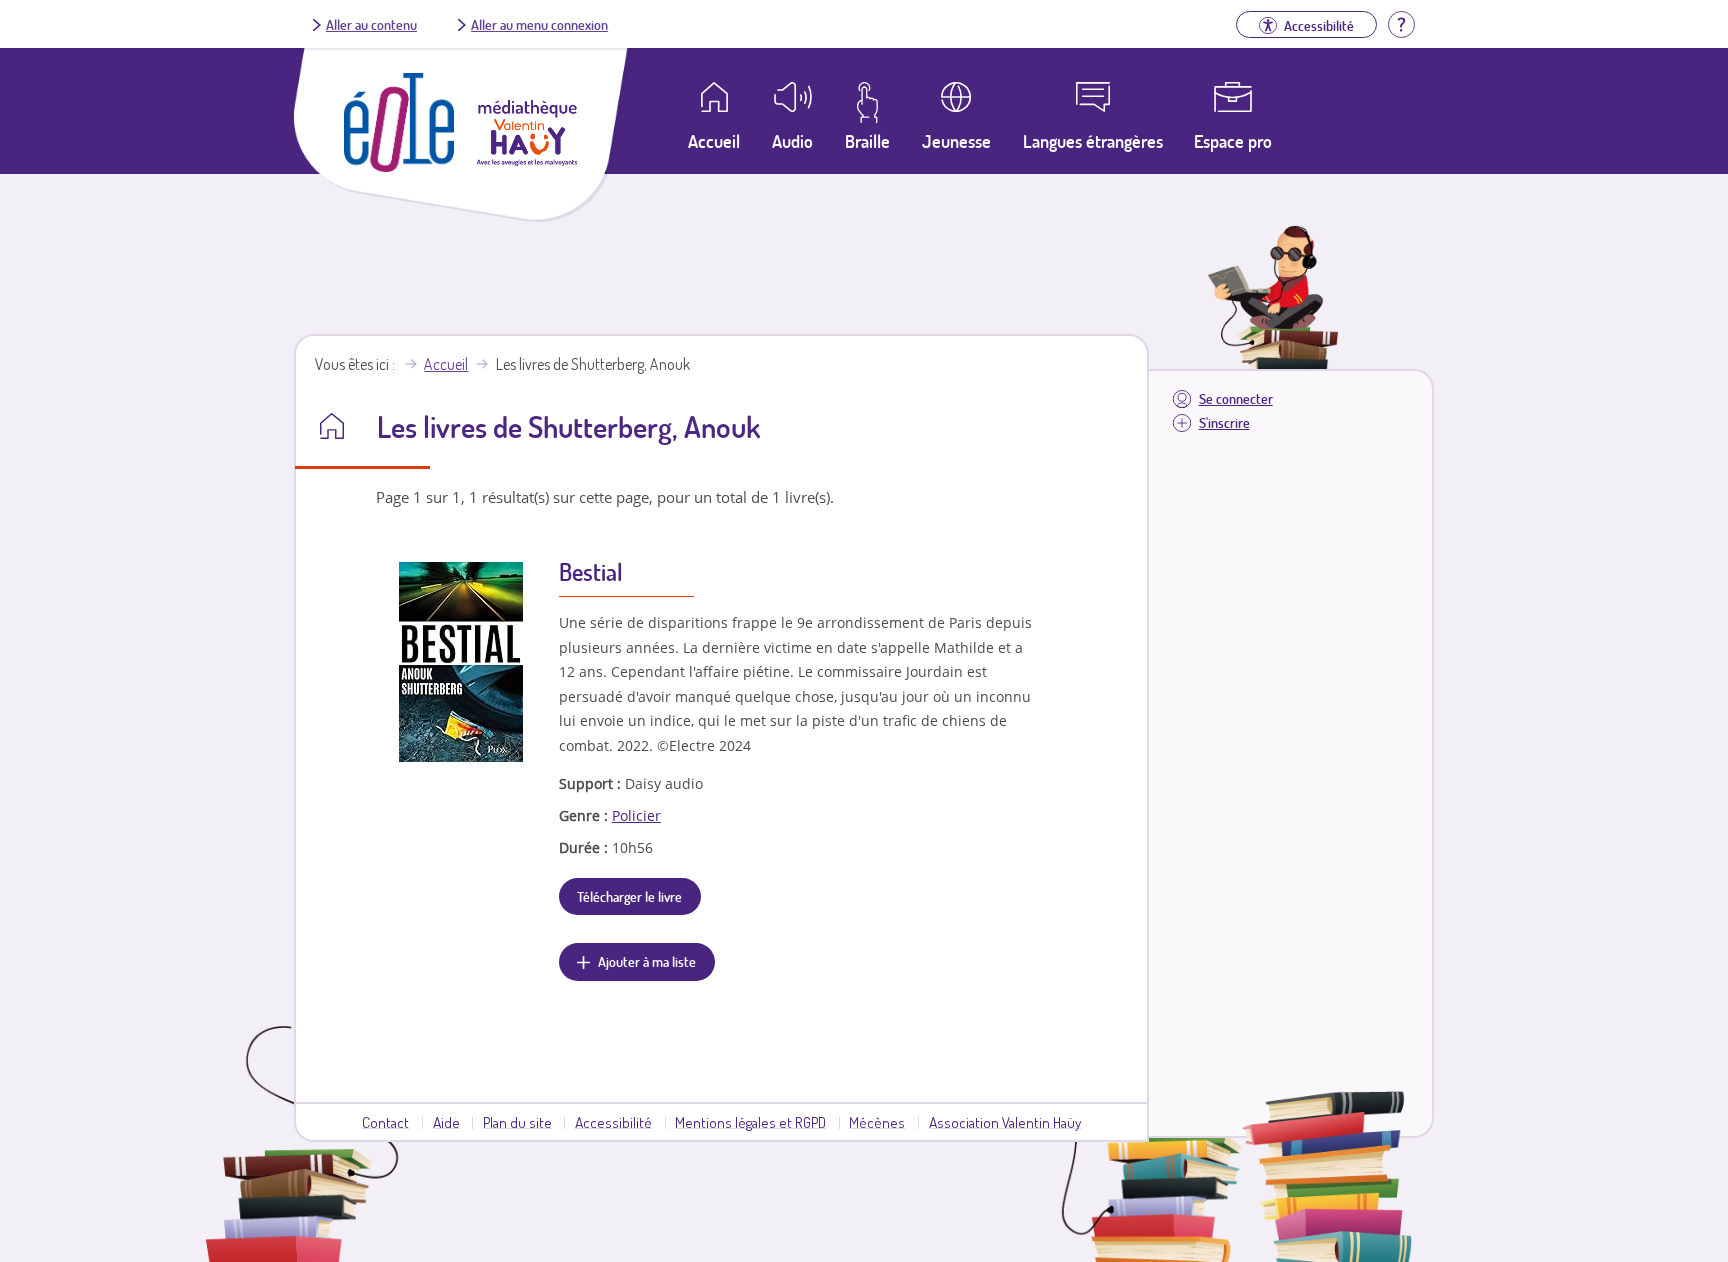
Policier (636, 815)
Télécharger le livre (629, 896)
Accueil (446, 364)
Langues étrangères (1093, 141)
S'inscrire (1224, 422)
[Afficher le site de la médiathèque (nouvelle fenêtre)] (527, 160)
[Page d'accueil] (399, 166)
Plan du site (517, 1122)
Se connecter (1236, 398)
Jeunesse (956, 141)
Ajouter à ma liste (647, 961)
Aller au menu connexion (539, 24)
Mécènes (877, 1122)
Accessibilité (613, 1122)
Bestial (591, 571)
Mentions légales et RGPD (750, 1122)
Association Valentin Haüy (1005, 1122)
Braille (867, 141)
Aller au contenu (371, 24)
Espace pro (1233, 141)
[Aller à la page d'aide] (1401, 22)
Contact (385, 1122)
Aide (446, 1122)
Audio (792, 141)
